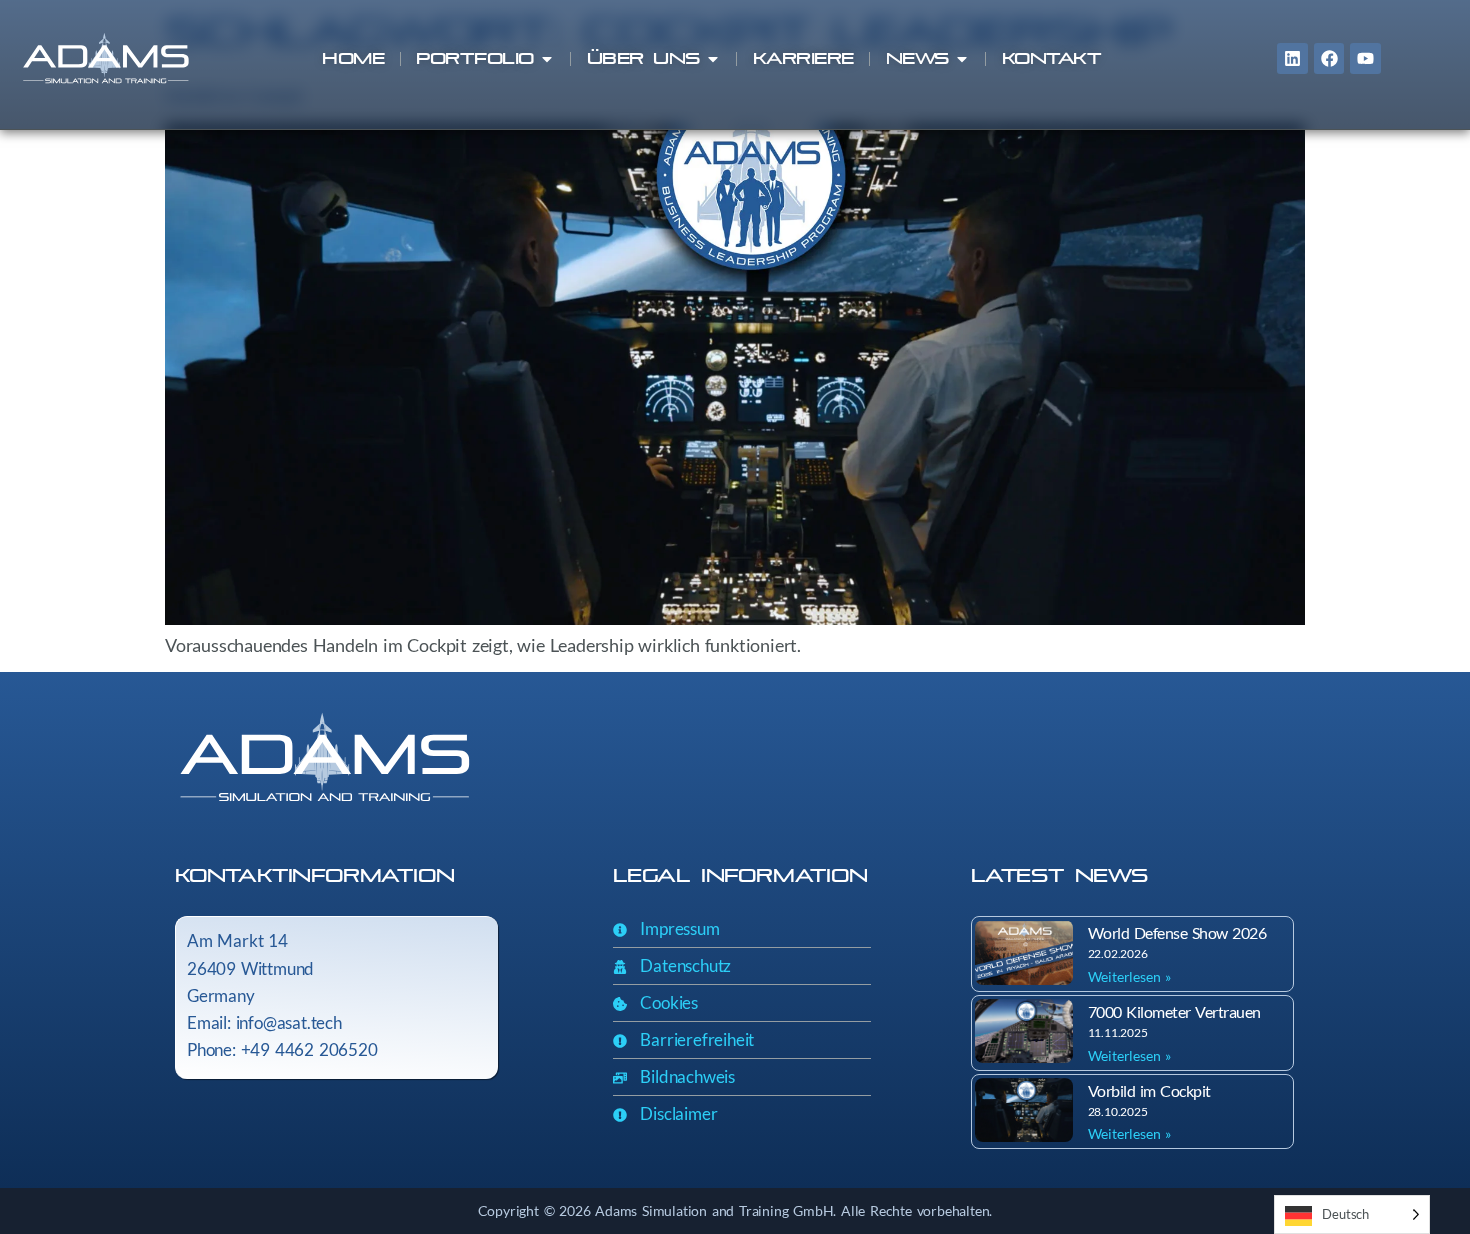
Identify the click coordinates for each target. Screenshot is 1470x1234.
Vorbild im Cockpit (1149, 1090)
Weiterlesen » (1129, 976)
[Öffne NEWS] (962, 59)
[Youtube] (1365, 58)
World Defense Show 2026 (1177, 932)
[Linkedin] (1292, 58)
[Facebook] (1329, 58)
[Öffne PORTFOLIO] (547, 59)
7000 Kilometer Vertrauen (1174, 1011)
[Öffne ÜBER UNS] (713, 59)
